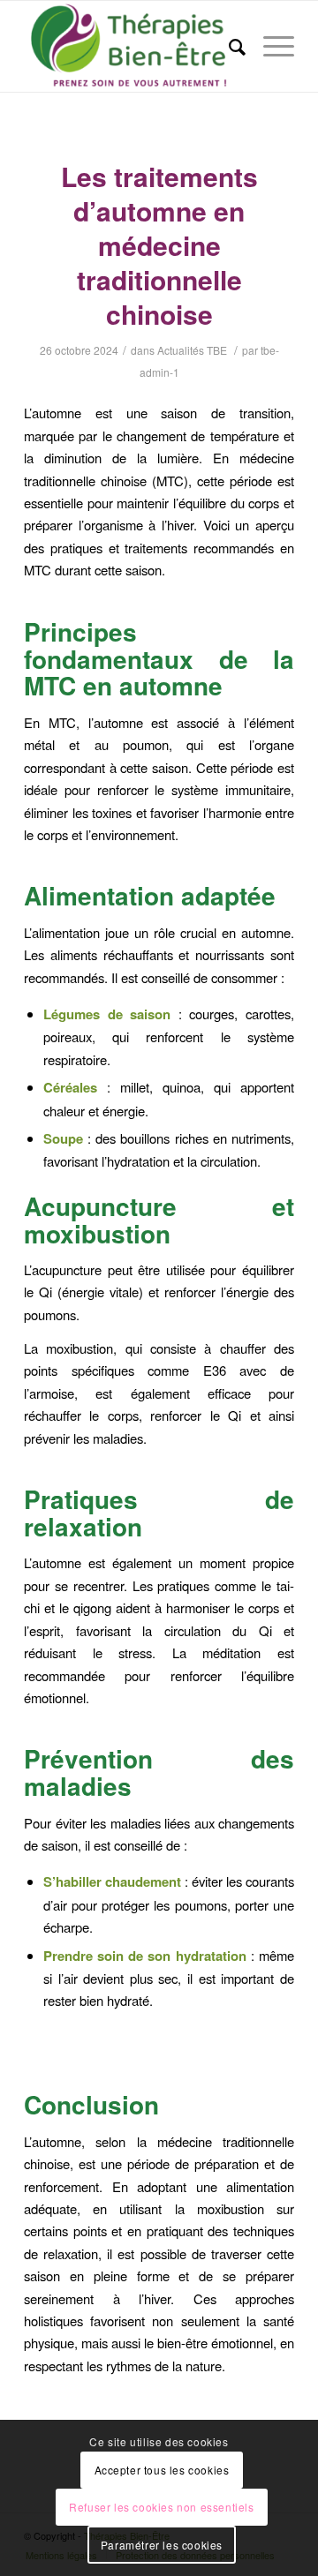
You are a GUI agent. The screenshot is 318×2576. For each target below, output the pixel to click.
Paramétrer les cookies (162, 2545)
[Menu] (270, 46)
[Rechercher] (228, 46)
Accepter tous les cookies (162, 2470)
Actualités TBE (192, 350)
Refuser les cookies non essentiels (161, 2507)
